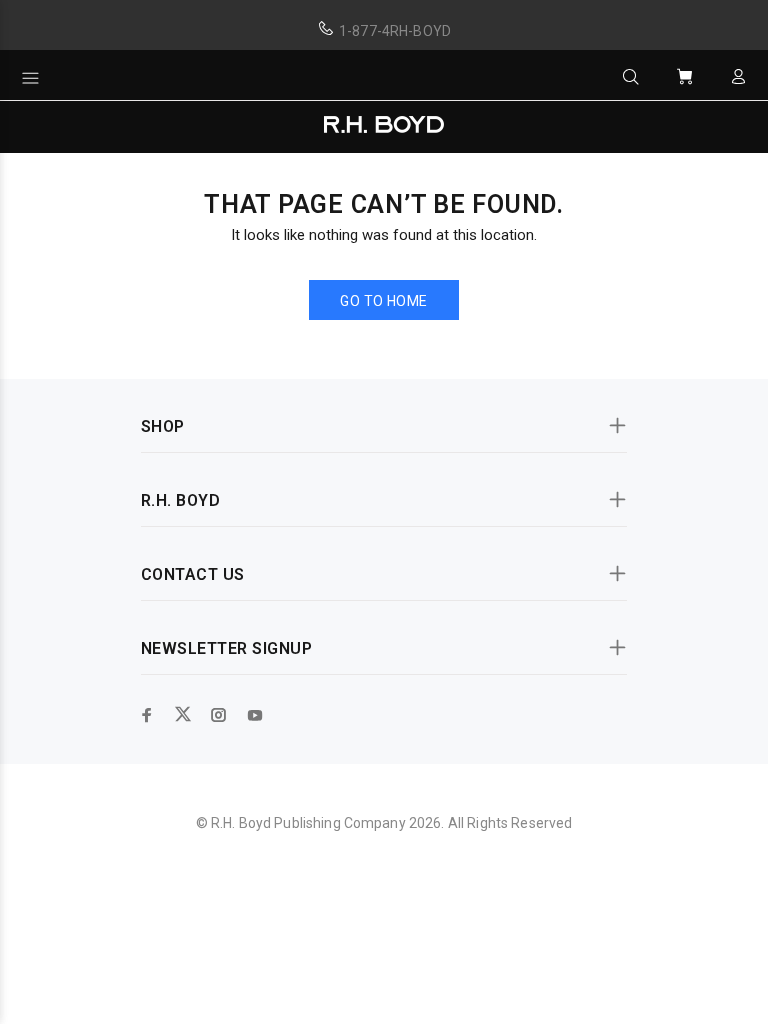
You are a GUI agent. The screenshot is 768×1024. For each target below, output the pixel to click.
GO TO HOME (383, 301)
